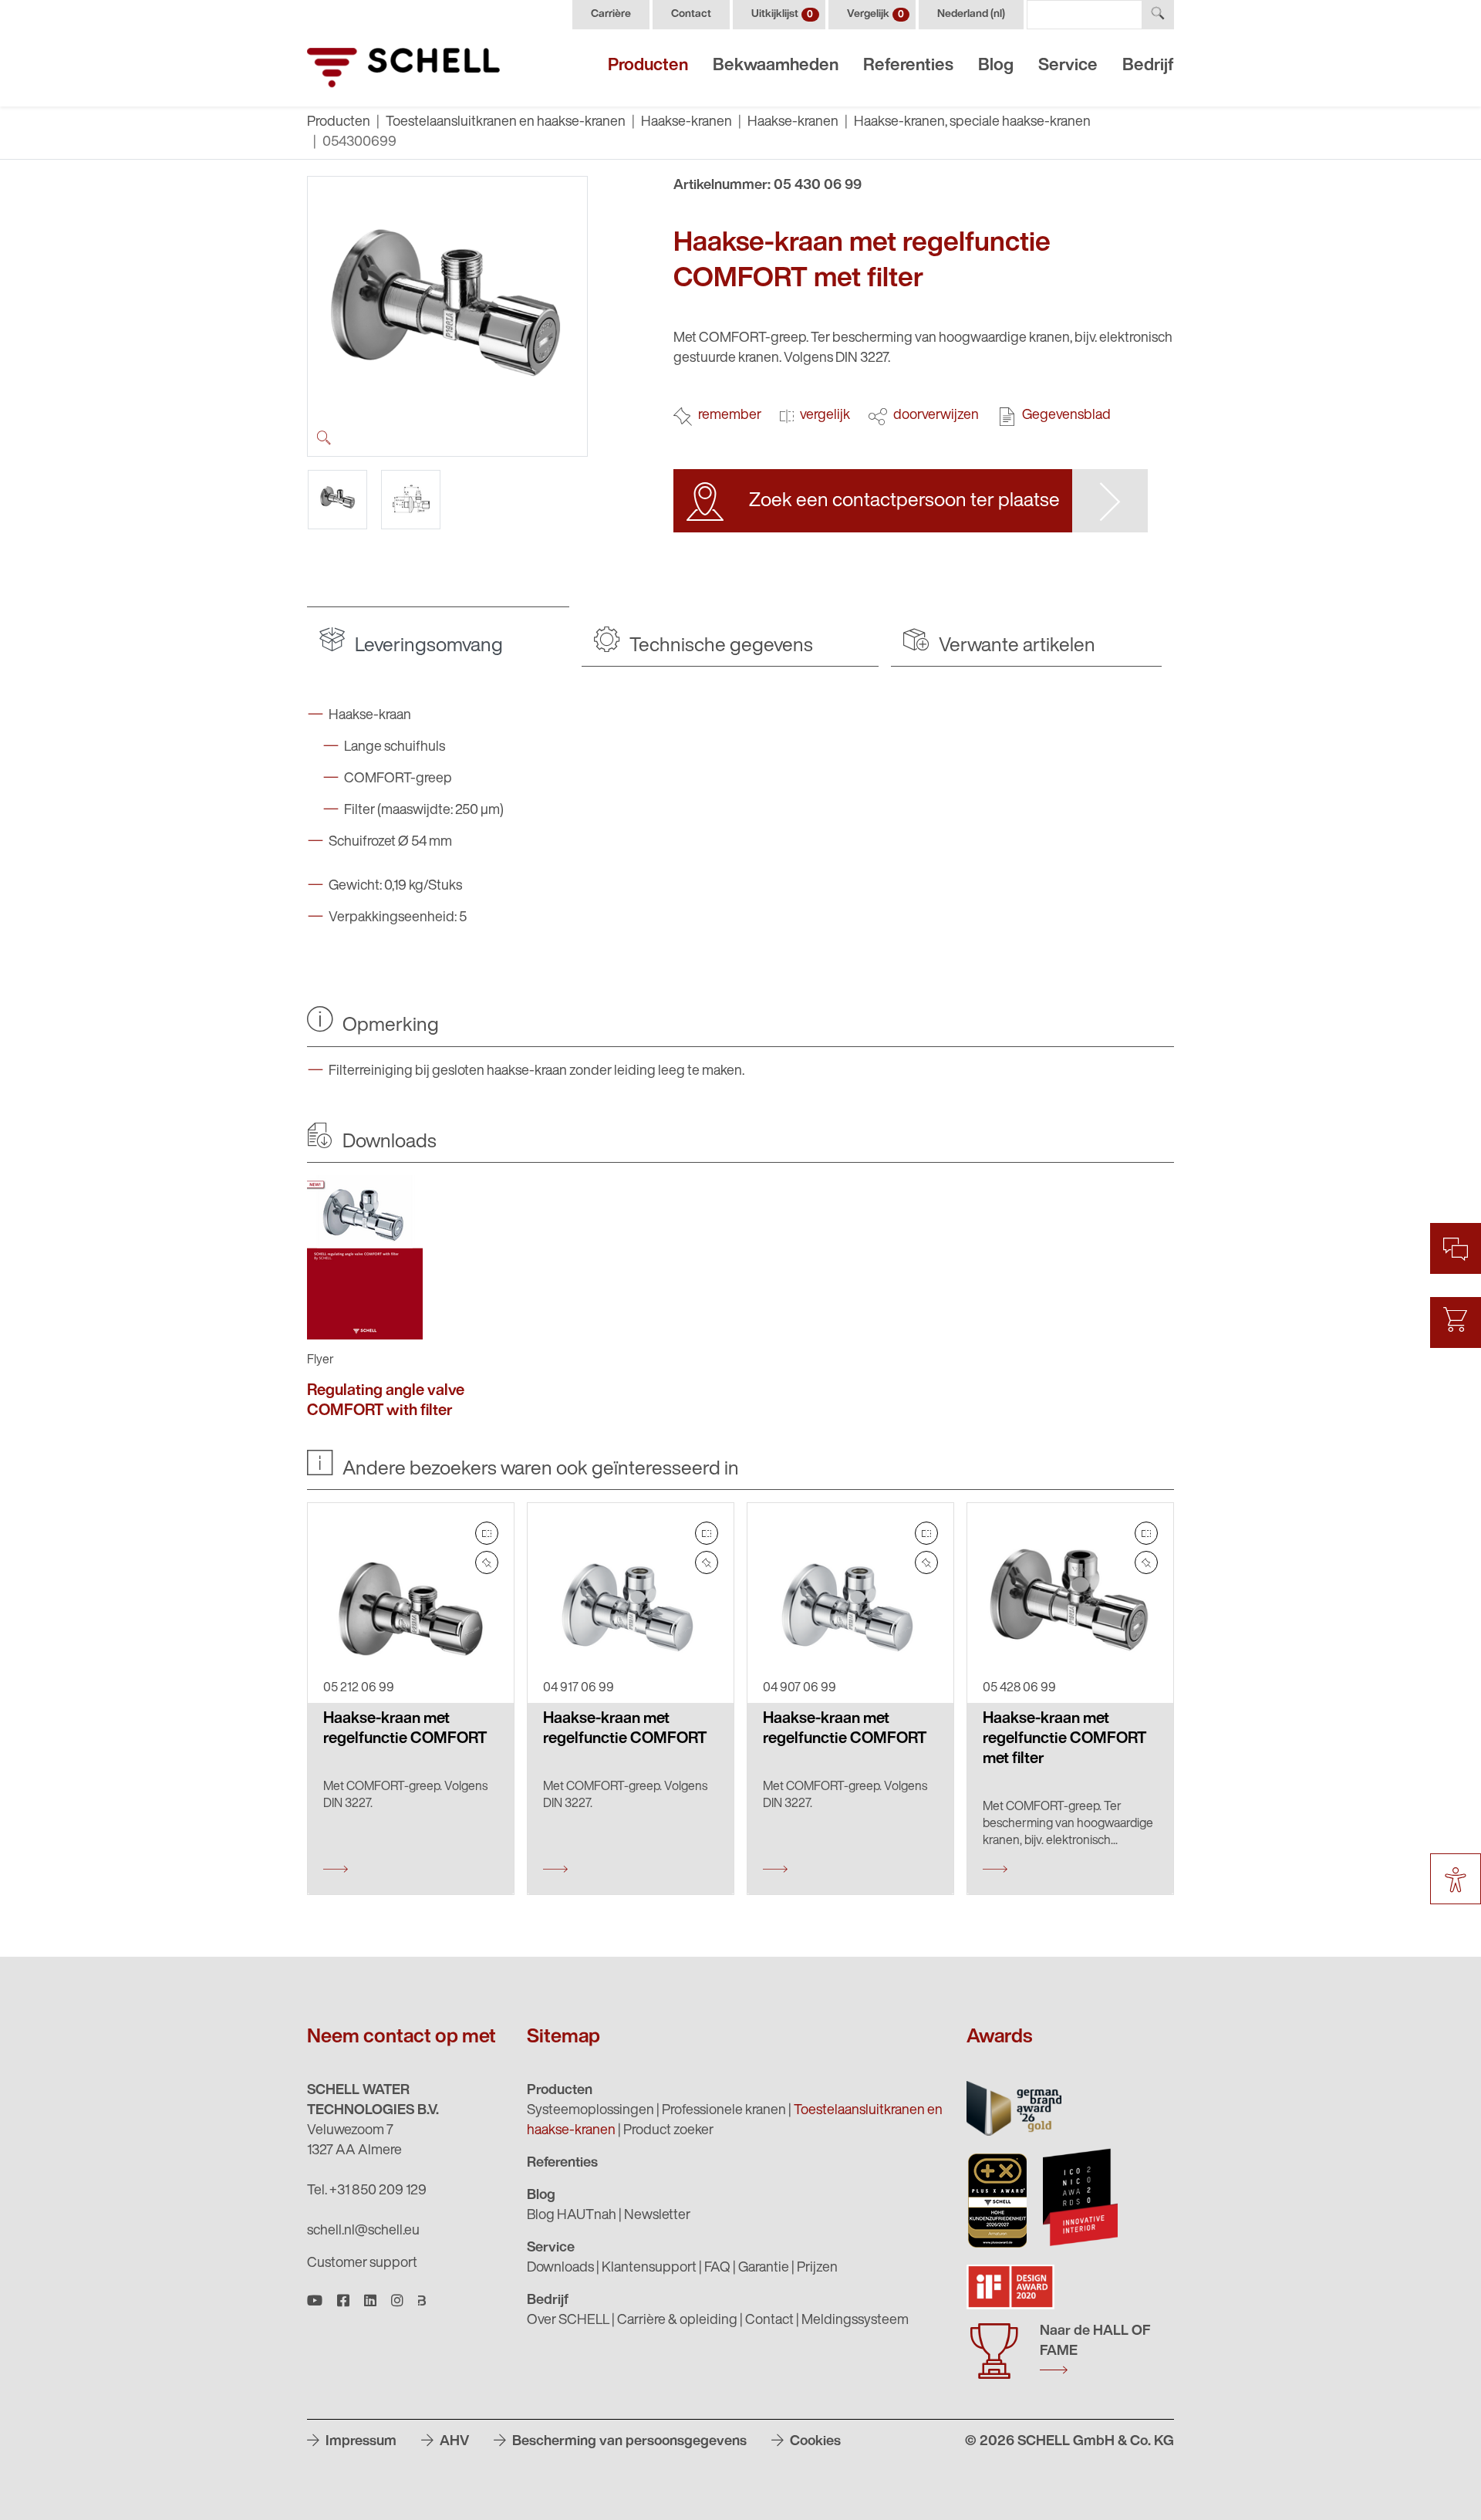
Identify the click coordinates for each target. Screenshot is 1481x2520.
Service (1068, 66)
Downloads (560, 2268)
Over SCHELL (568, 2321)
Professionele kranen (724, 2111)
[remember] (487, 1562)
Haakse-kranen (687, 123)
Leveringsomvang (427, 646)
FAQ (717, 2268)
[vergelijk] (487, 1533)
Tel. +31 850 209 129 (367, 2191)
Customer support (362, 2264)
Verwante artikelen (1015, 646)
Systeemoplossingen (590, 2111)
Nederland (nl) (971, 14)
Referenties (908, 66)
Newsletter (657, 2216)
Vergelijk (875, 14)
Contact (691, 14)
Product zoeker (668, 2131)
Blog (996, 66)
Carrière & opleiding (677, 2321)
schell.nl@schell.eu (363, 2231)
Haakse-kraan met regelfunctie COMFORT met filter (1064, 1739)
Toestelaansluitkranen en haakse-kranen (506, 123)
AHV (453, 2442)
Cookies (814, 2442)
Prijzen (817, 2268)
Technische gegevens (719, 646)
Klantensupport (649, 2268)
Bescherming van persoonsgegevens (628, 2442)
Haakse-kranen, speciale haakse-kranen (972, 123)
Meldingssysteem (855, 2321)
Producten (648, 66)
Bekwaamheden (776, 66)
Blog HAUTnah (572, 2216)
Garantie (764, 2268)
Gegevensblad (1066, 416)
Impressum (359, 2442)
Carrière (611, 14)
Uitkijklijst (782, 14)
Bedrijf (1148, 66)
